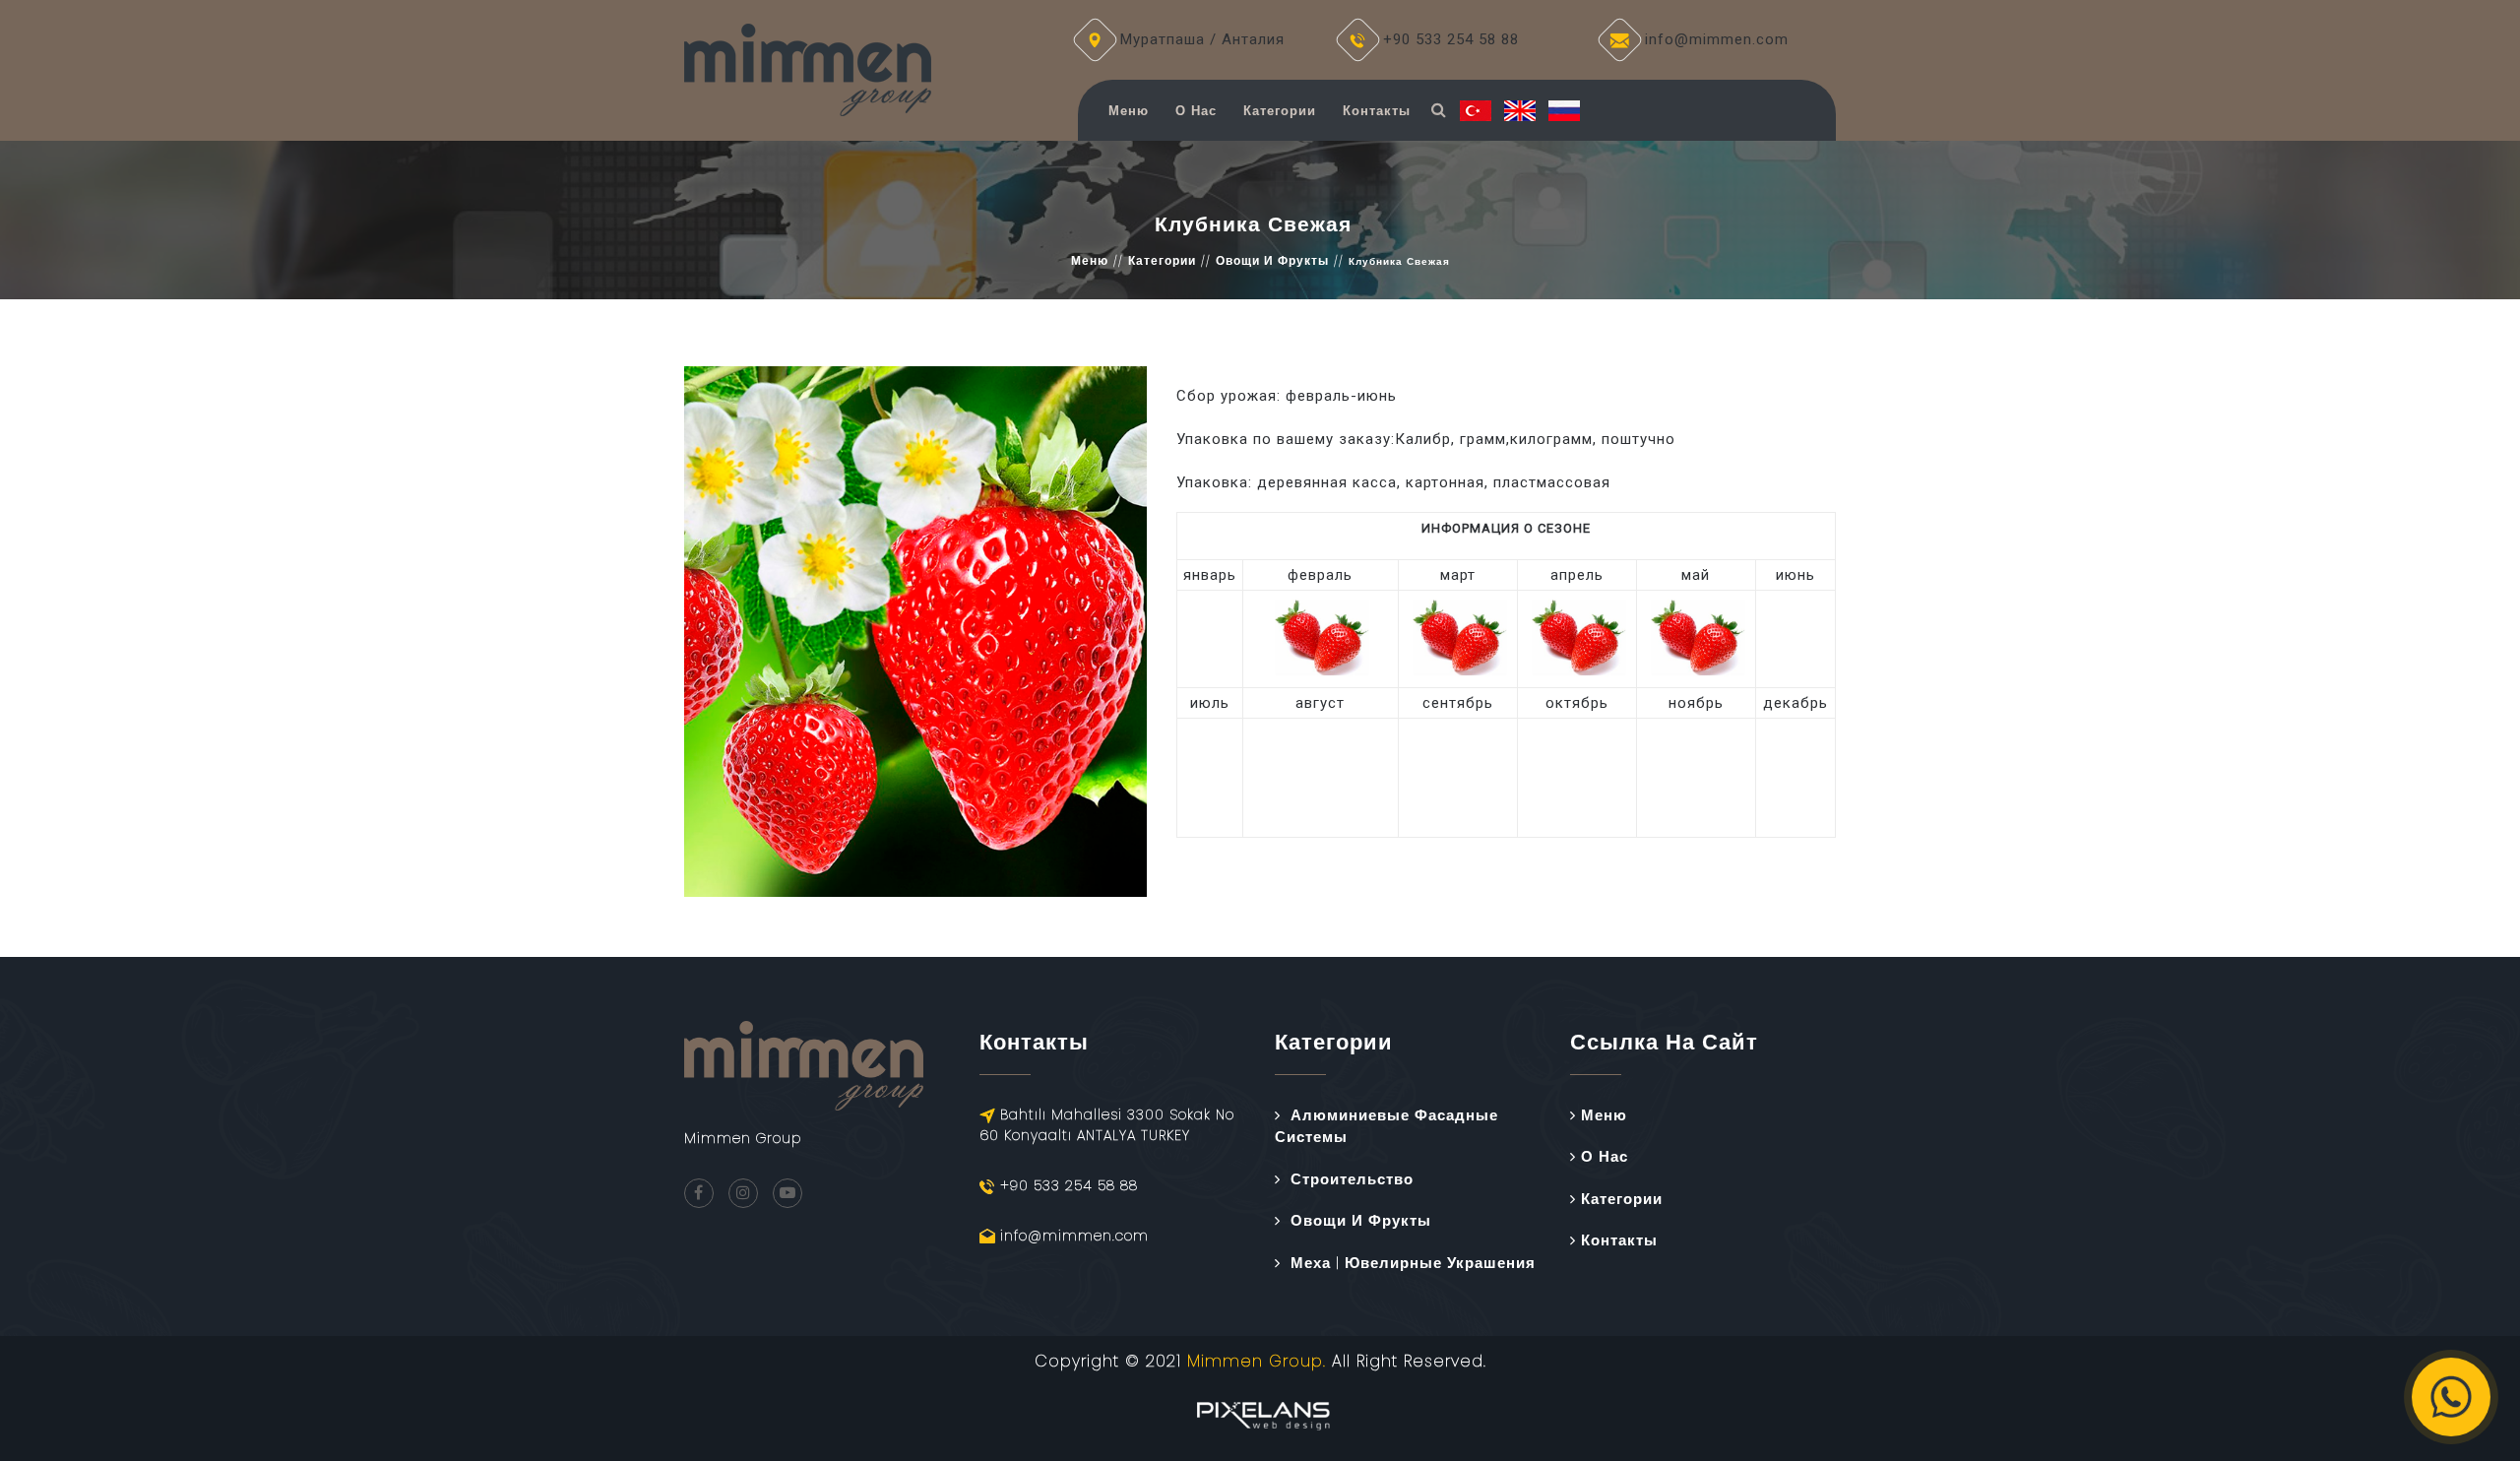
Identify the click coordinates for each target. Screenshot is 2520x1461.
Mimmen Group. (1257, 1361)
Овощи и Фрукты (1272, 260)
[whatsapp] (2451, 1397)
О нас (1196, 111)
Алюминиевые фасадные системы (1386, 1126)
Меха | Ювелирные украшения (1413, 1263)
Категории (1280, 111)
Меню (1129, 111)
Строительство (1352, 1179)
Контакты (1377, 111)
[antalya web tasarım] (1260, 1412)
